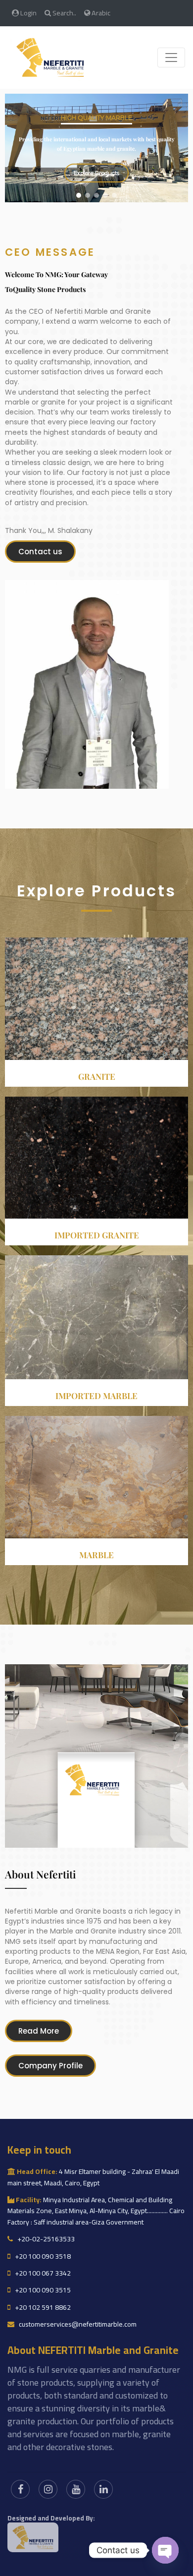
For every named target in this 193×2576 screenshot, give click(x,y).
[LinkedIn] (103, 2489)
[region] (96, 148)
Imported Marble (96, 1396)
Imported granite (97, 1235)
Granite (97, 1076)
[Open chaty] (165, 2550)
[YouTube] (76, 2489)
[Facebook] (20, 2489)
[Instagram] (48, 2489)
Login (28, 13)
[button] (79, 195)
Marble (96, 1555)
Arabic (100, 13)
